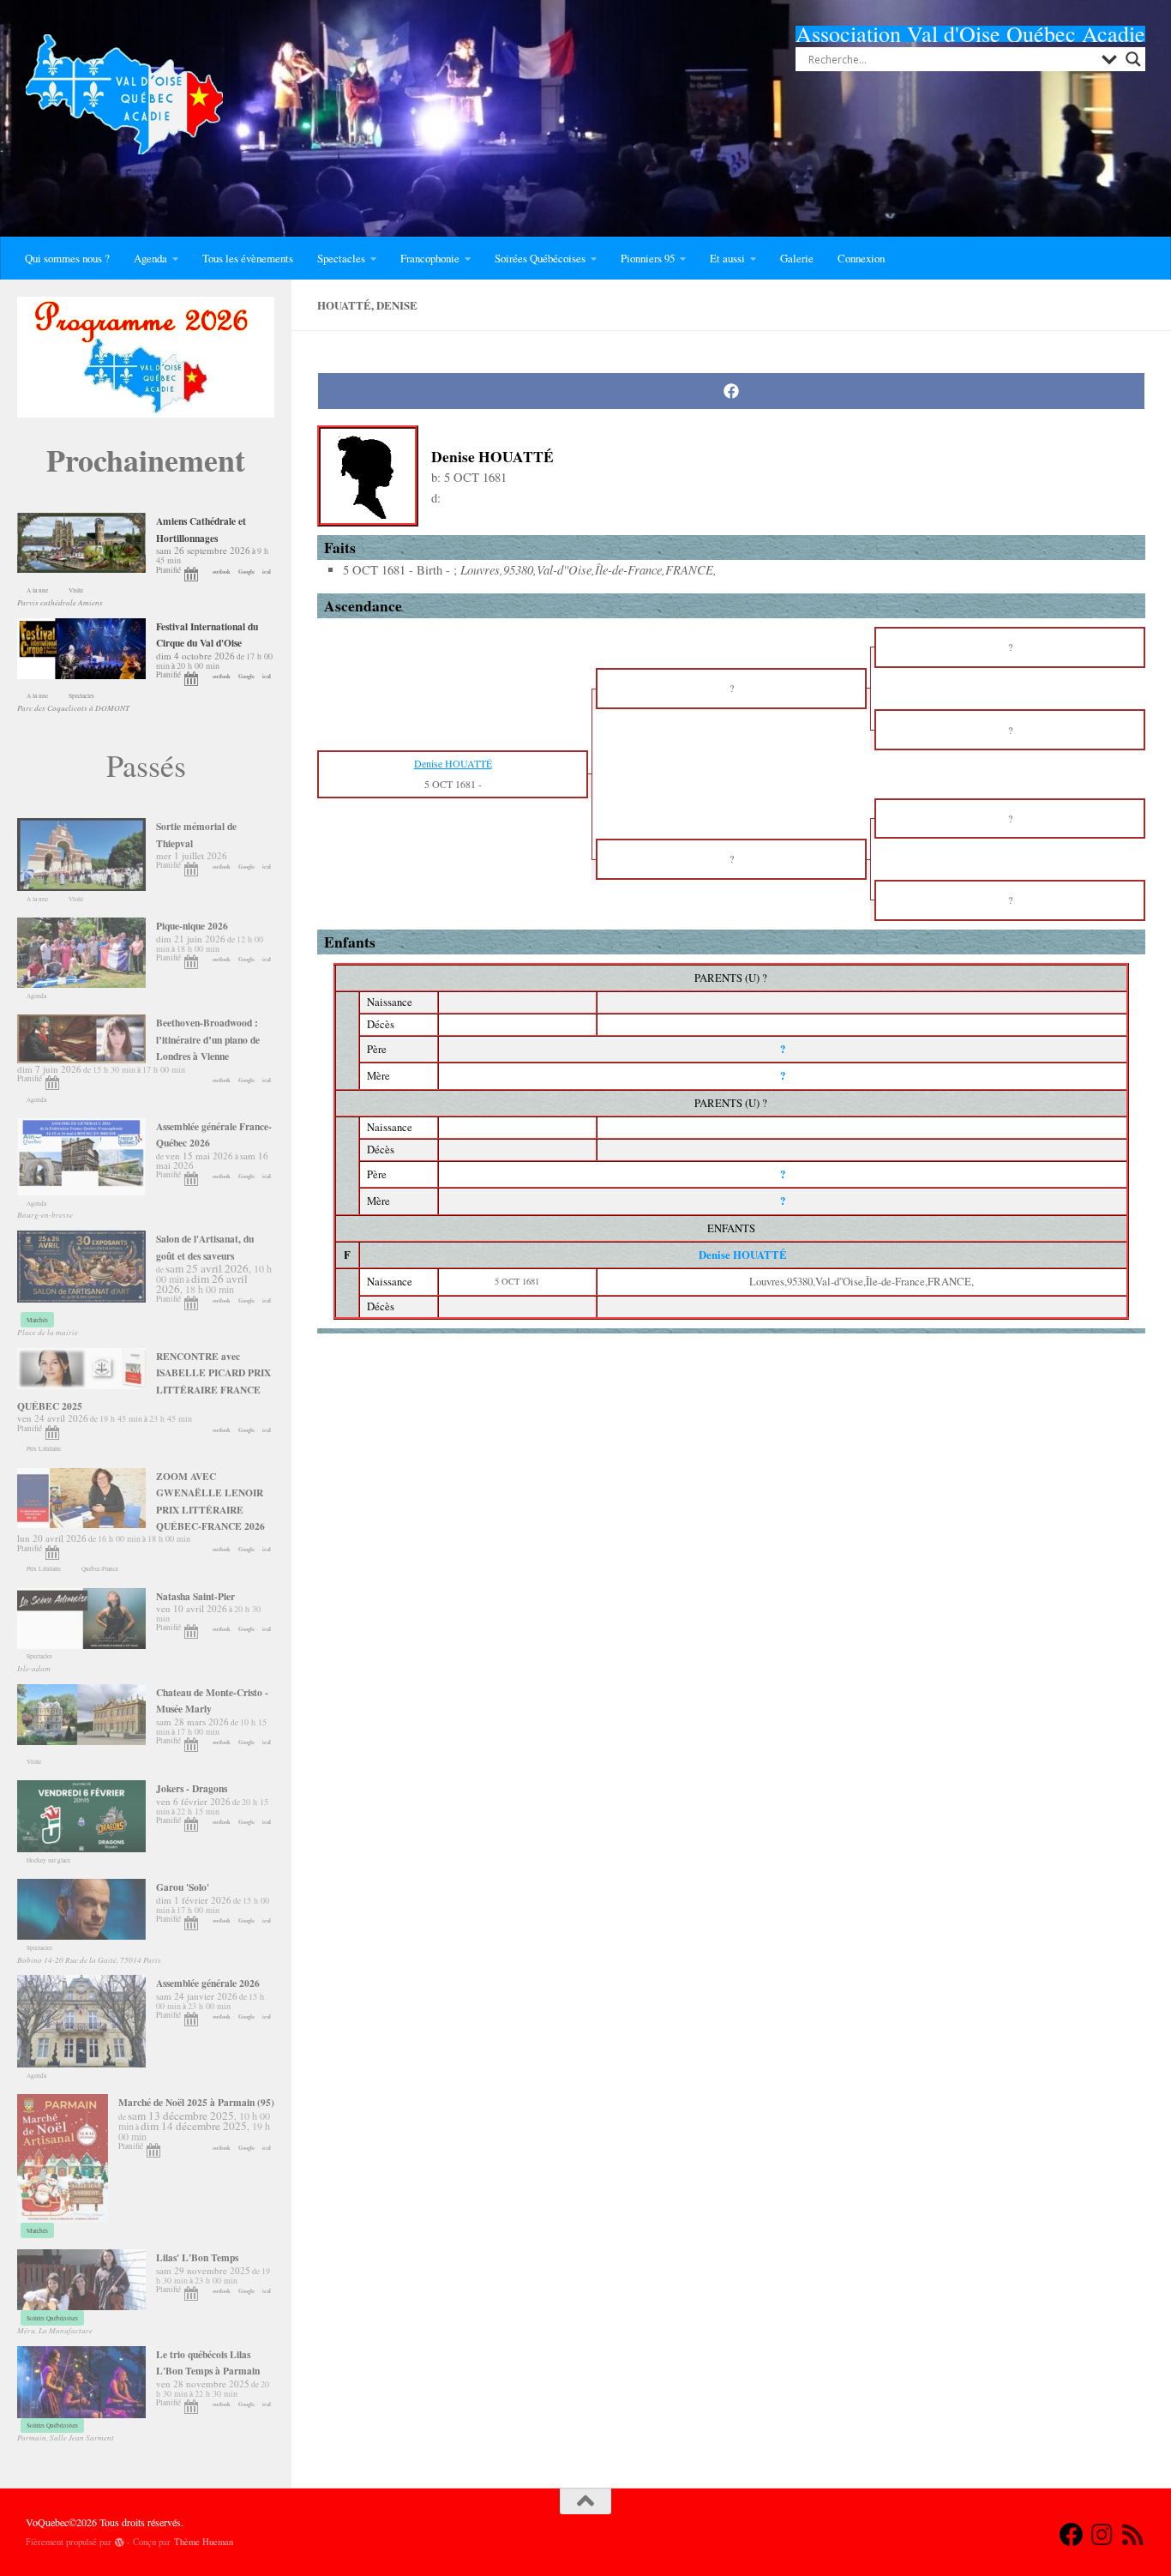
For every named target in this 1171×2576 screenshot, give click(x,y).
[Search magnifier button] (1133, 59)
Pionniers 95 (648, 258)
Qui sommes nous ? (67, 258)
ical (267, 572)
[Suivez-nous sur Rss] (1133, 2535)
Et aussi (727, 258)
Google (246, 572)
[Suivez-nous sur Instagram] (1102, 2535)
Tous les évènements (248, 258)
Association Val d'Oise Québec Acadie (970, 33)
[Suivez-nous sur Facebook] (1072, 2535)
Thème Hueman (204, 2542)
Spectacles (341, 258)
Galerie (797, 258)
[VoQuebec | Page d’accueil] (124, 94)
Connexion (861, 258)
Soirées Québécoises (540, 258)
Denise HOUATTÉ (743, 1255)
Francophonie (430, 258)
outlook (222, 572)
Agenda (150, 258)
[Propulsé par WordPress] (120, 2542)
